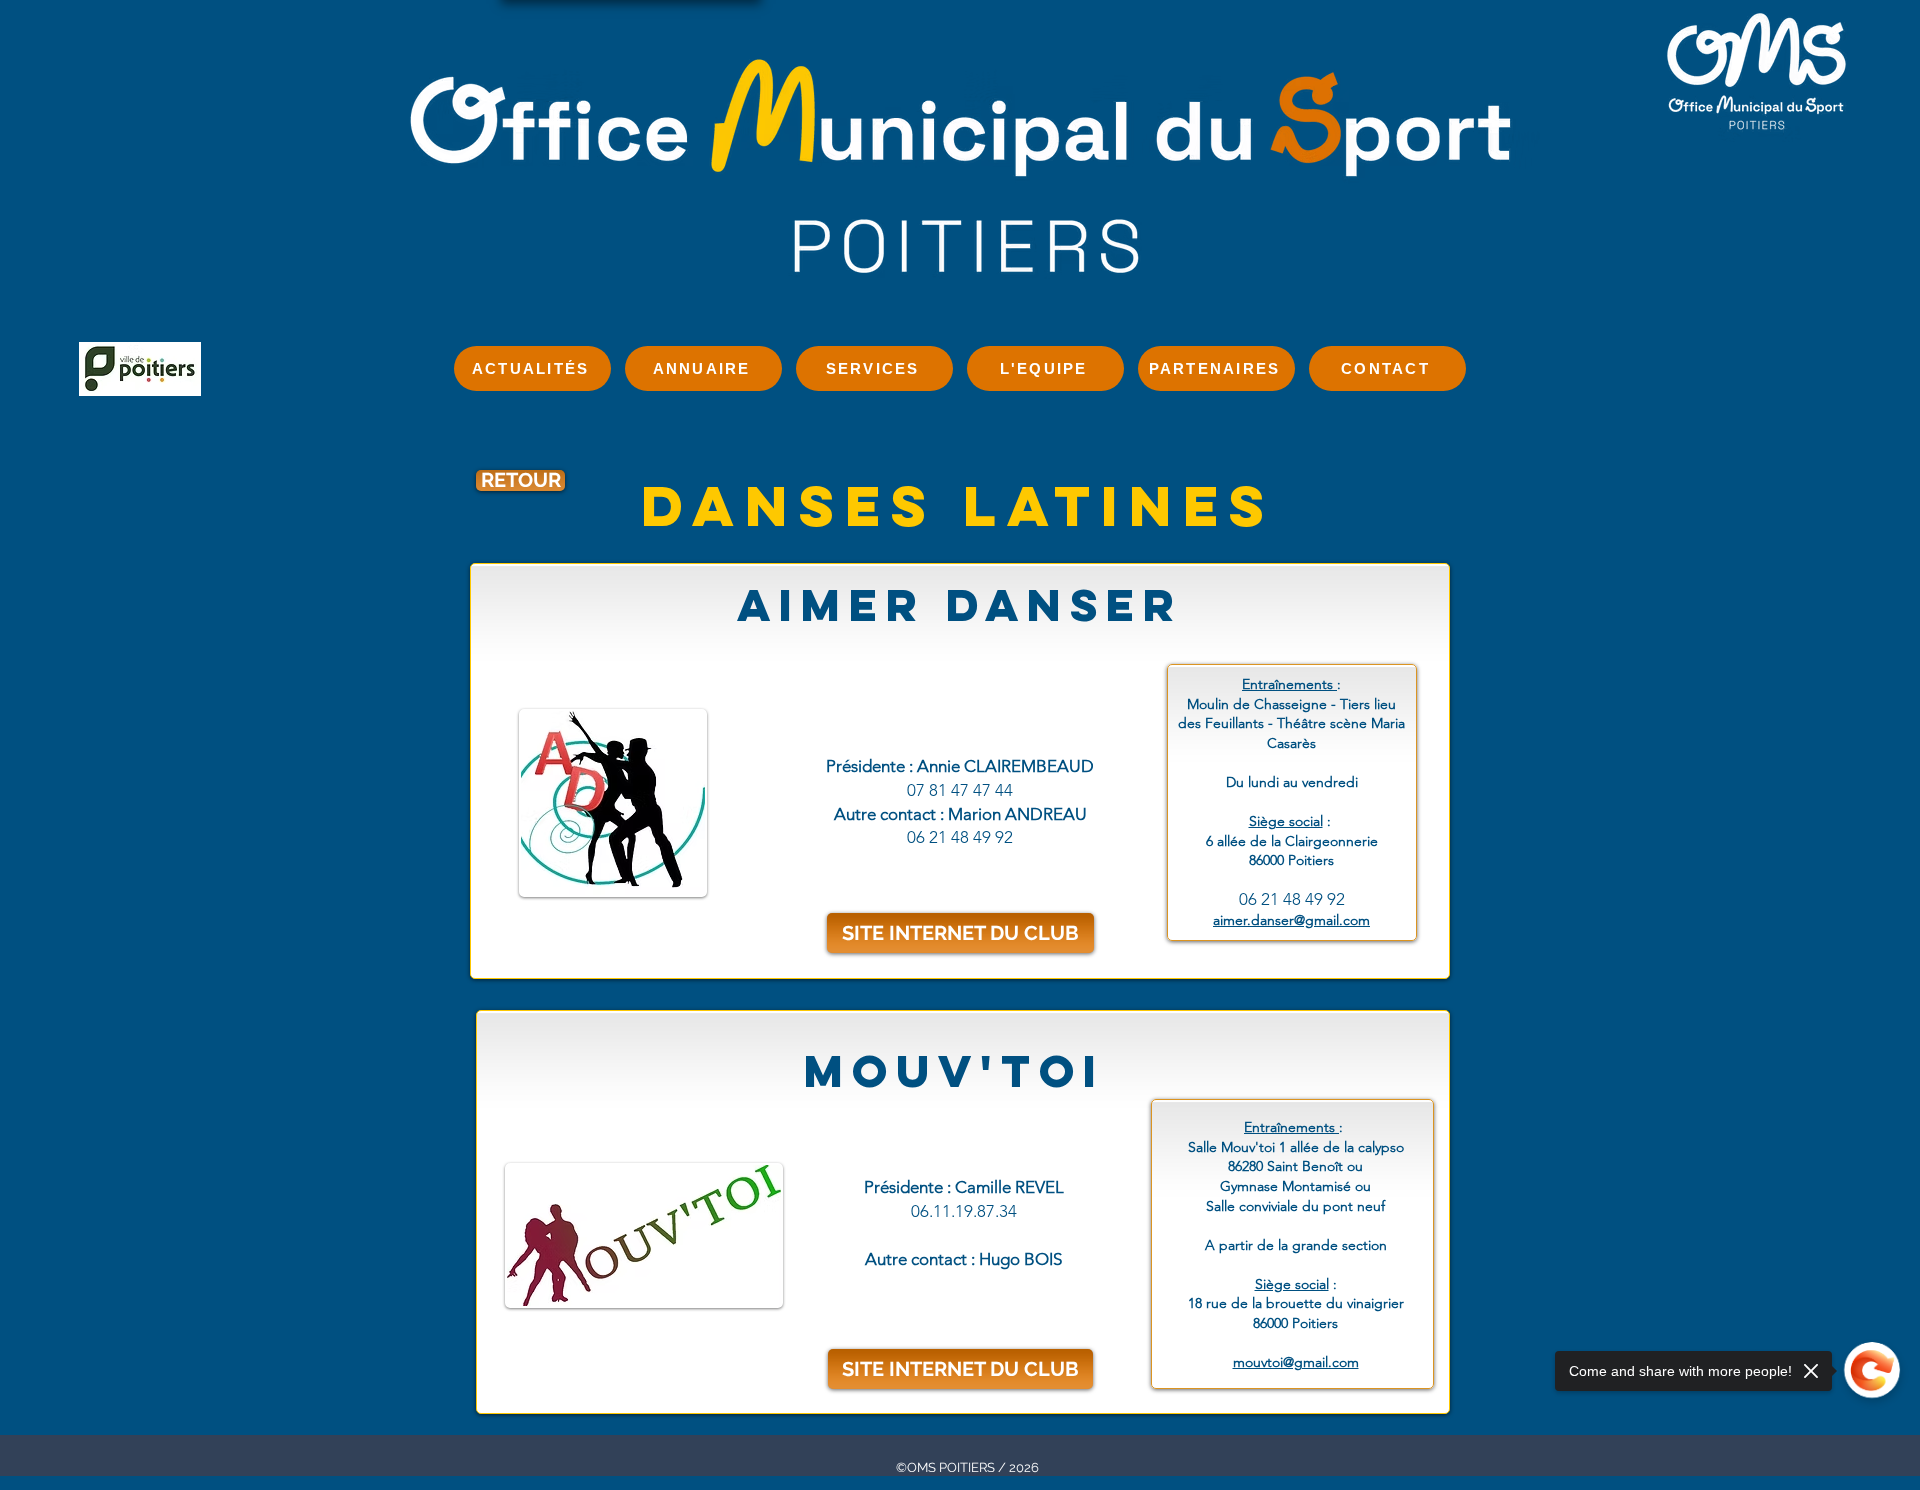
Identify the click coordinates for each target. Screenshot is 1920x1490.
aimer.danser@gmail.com (1291, 920)
